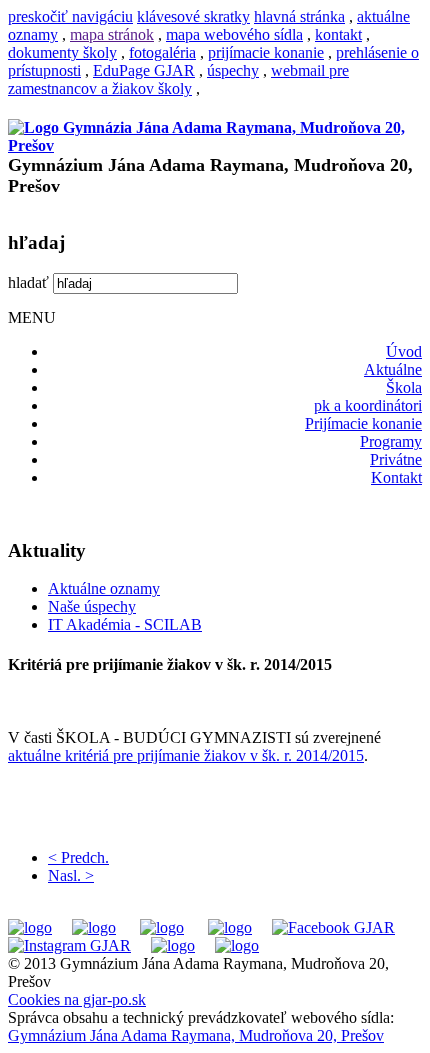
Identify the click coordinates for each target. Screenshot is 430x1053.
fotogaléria (162, 52)
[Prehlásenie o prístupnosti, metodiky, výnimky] (237, 945)
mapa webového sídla (234, 34)
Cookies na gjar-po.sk (77, 999)
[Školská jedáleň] (162, 927)
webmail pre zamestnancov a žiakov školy (178, 79)
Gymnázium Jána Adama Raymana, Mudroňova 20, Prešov (196, 1035)
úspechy (233, 70)
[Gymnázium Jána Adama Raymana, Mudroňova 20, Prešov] (215, 145)
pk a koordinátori (368, 405)
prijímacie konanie (266, 52)
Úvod (404, 351)
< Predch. (78, 857)
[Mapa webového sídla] (173, 945)
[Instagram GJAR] (69, 945)
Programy (391, 441)
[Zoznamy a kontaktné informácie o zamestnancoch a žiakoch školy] (230, 927)
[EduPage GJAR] (30, 927)
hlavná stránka (299, 16)
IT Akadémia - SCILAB (125, 624)
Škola (404, 387)
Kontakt (396, 477)
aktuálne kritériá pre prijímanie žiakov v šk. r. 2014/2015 (186, 755)
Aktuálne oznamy (104, 588)
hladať (28, 282)
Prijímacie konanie (363, 423)
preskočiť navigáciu (70, 16)
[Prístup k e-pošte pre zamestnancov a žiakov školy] (94, 927)
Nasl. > (71, 875)
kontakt (338, 34)
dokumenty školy (62, 52)
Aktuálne (393, 369)
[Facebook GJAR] (333, 927)
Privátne (396, 459)
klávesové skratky (193, 16)
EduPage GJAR (144, 70)
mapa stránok (112, 34)
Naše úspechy (92, 606)
